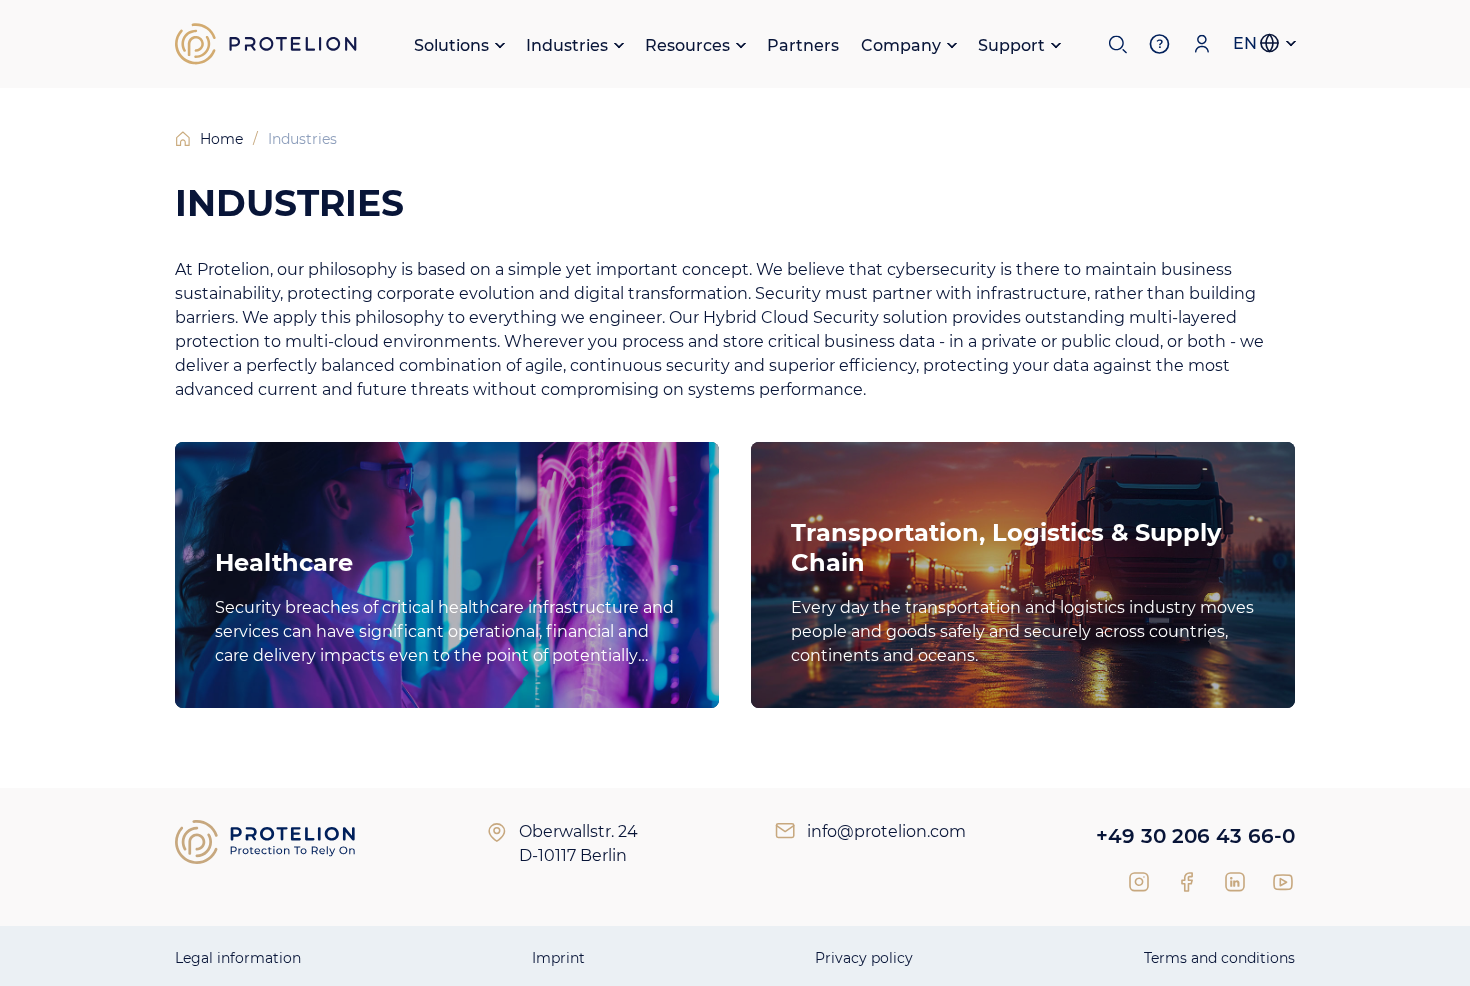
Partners (803, 45)
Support (1011, 45)
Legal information (238, 958)
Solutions (451, 45)
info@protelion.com (886, 831)
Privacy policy (864, 958)
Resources (687, 45)
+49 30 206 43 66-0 (1195, 836)
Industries (567, 45)
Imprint (558, 958)
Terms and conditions (1219, 958)
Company (901, 45)
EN (1245, 43)
